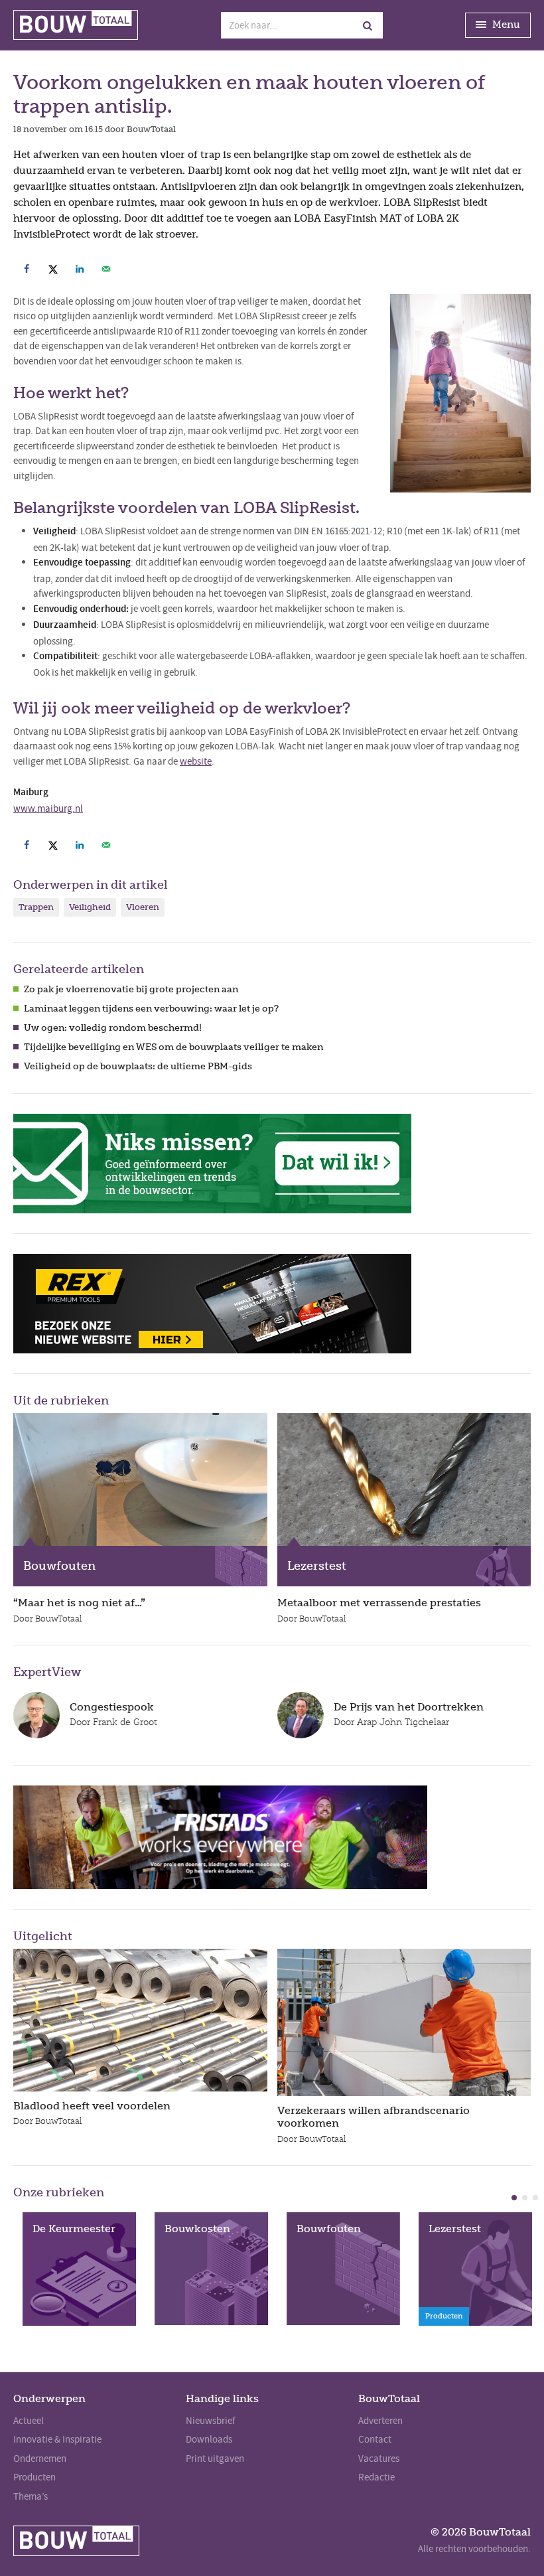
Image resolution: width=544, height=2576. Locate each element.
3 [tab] (535, 2198)
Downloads (209, 2439)
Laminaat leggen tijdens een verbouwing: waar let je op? (151, 1009)
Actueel (29, 2421)
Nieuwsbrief (210, 2421)
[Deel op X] (53, 269)
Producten (34, 2477)
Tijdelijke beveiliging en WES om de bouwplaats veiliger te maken (173, 1047)
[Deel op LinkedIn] (80, 269)
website (196, 761)
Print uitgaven (215, 2459)
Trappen (36, 907)
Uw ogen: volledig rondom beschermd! (113, 1028)
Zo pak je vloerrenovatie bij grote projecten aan (131, 989)
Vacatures (379, 2459)
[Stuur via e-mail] (106, 269)
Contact (375, 2439)
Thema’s (31, 2496)
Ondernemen (40, 2459)
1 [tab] (514, 2198)
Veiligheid (90, 907)
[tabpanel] (79, 2269)
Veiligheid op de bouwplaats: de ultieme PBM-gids (138, 1066)
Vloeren (143, 907)
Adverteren (380, 2421)
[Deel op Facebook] (27, 269)
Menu (505, 25)
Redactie (376, 2477)
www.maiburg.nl (48, 808)
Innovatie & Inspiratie (57, 2439)
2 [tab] (525, 2198)
